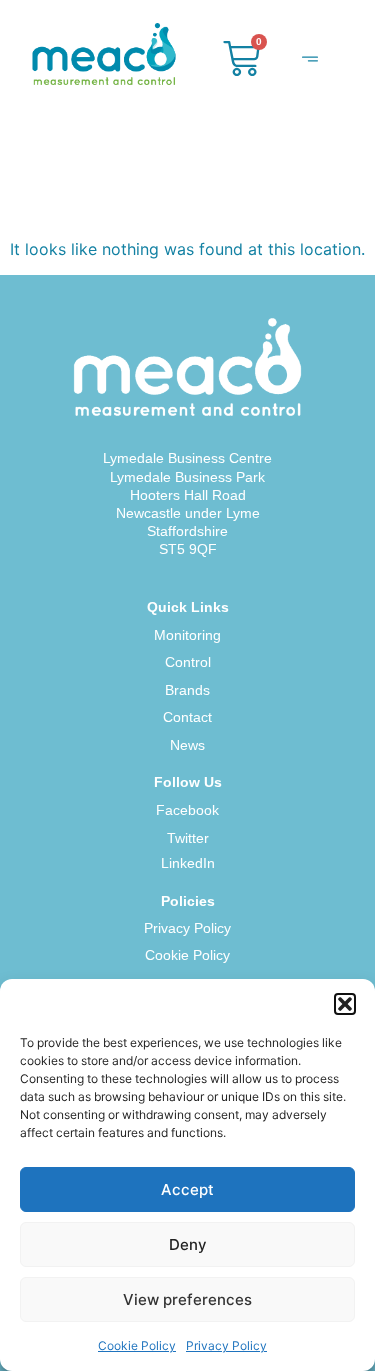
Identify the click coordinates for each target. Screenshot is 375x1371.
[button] (345, 1004)
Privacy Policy (226, 1345)
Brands (187, 690)
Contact (187, 717)
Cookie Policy (137, 1345)
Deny (188, 1244)
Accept (187, 1189)
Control (188, 662)
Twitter (188, 838)
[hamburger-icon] (309, 61)
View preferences (187, 1299)
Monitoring (187, 635)
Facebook (187, 810)
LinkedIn (188, 863)
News (187, 745)
